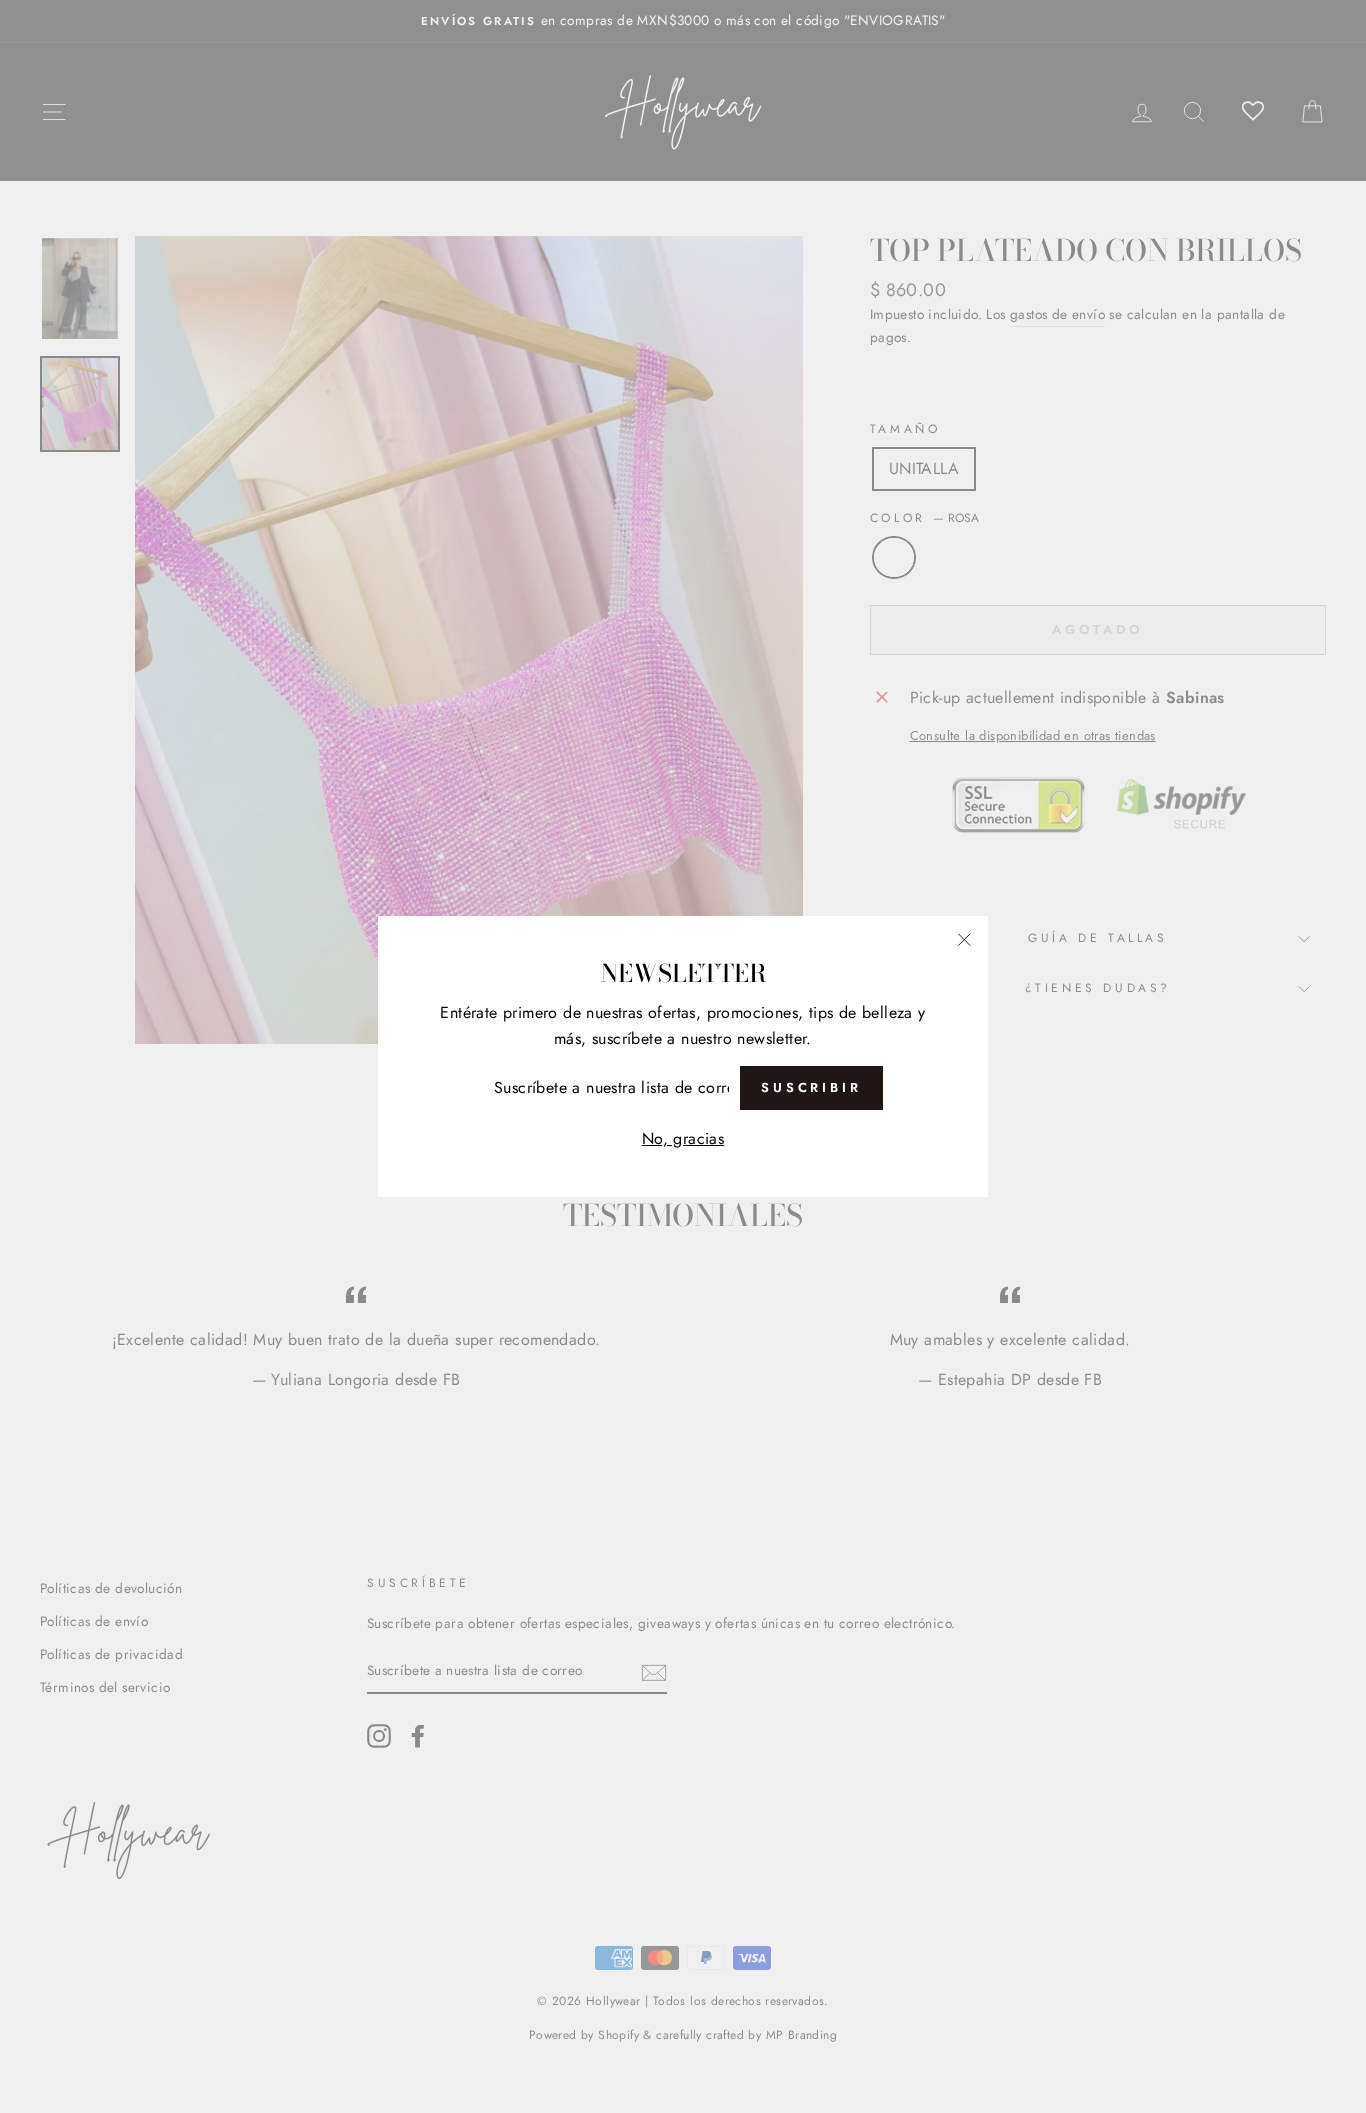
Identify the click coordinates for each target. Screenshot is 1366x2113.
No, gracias (683, 1138)
